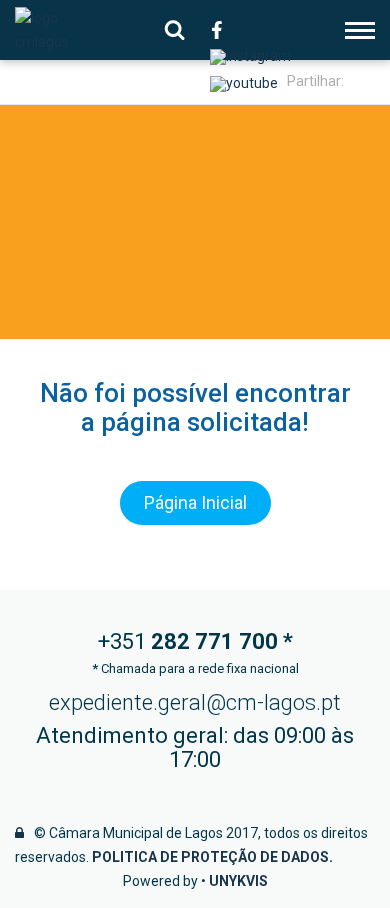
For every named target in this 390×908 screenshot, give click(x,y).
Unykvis (238, 881)
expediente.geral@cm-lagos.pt (195, 702)
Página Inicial (195, 502)
